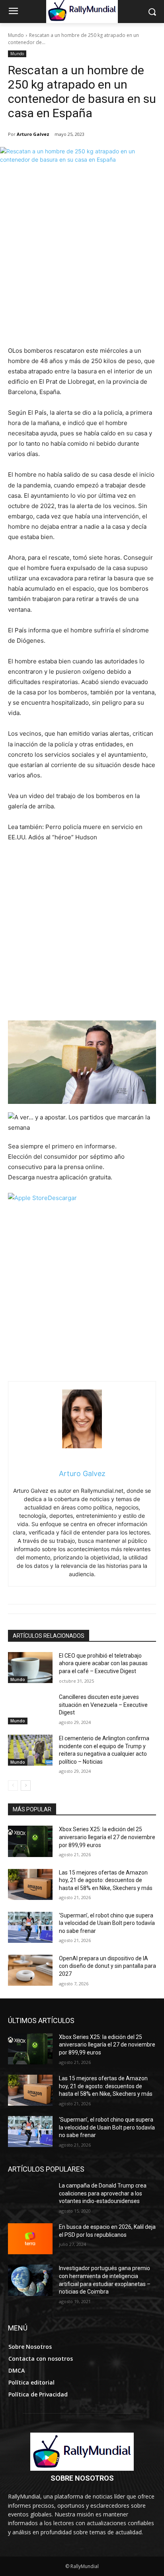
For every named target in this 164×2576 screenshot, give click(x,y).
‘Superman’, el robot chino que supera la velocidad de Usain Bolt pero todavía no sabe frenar (107, 1923)
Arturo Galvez (33, 134)
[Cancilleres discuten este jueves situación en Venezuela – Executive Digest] (30, 1709)
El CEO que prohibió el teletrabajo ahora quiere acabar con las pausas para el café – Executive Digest (103, 1663)
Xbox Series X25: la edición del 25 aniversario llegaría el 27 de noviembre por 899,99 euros (107, 1837)
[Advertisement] (82, 260)
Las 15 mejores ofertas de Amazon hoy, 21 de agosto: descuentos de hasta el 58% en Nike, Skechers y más (106, 1880)
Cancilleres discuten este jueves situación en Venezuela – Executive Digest (103, 1705)
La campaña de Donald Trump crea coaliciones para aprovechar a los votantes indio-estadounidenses (103, 2193)
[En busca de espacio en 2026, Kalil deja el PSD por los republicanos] (30, 2239)
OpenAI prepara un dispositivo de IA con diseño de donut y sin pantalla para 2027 (107, 1966)
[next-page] (26, 1786)
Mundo (16, 35)
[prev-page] (13, 1786)
